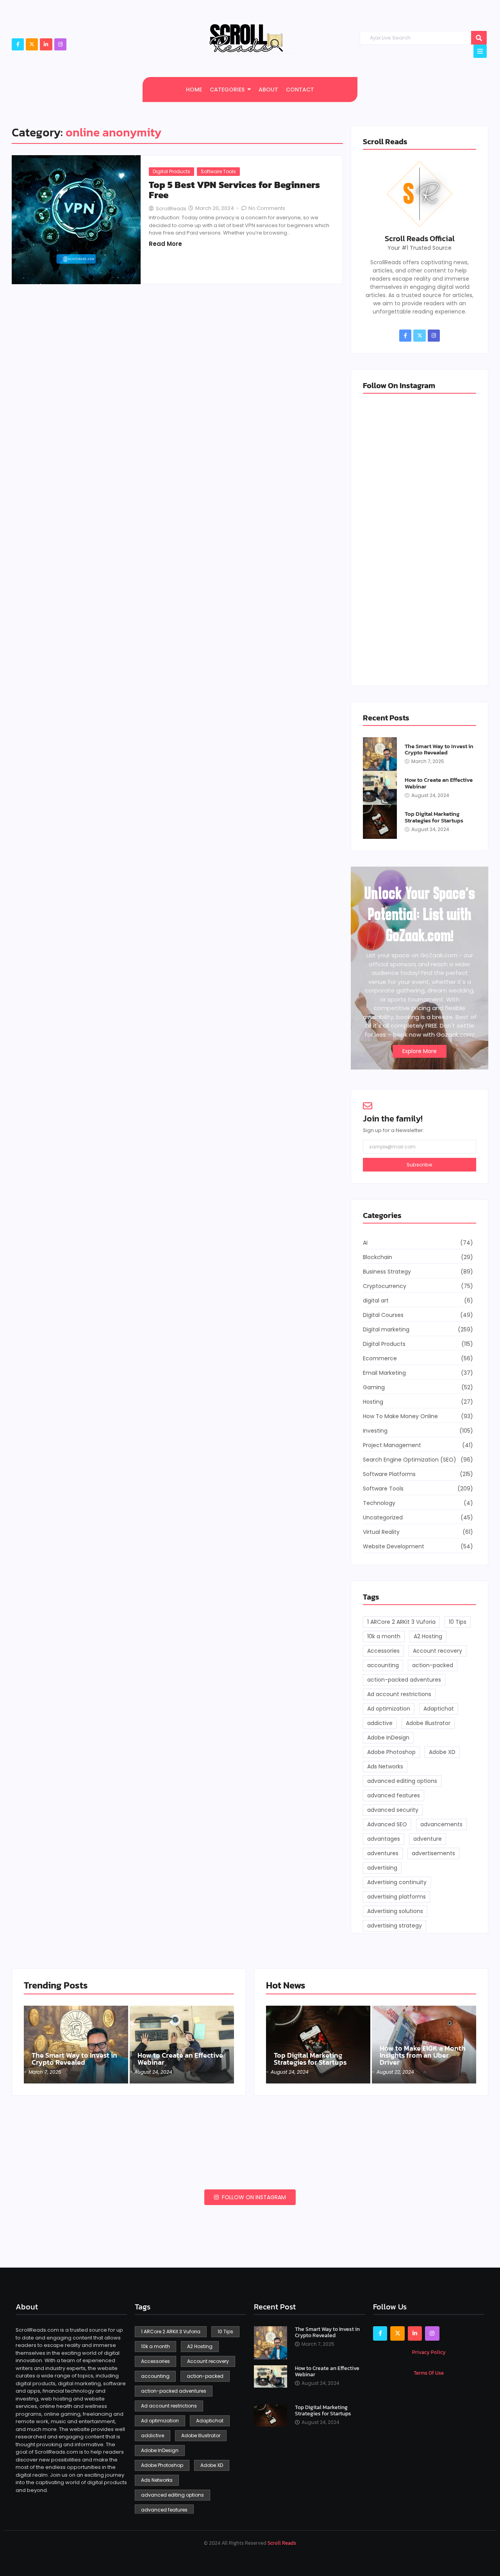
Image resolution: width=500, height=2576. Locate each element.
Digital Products (171, 171)
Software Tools (218, 171)
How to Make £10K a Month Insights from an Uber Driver (423, 2055)
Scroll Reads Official (420, 238)
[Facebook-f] (18, 44)
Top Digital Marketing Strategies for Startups (434, 817)
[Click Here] (480, 51)
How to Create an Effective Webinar (439, 783)
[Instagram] (60, 44)
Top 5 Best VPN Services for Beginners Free (234, 190)
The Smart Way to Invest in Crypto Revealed (439, 750)
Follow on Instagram (253, 2197)
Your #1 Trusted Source (420, 248)
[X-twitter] (32, 44)
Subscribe (420, 1165)
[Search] (479, 38)
